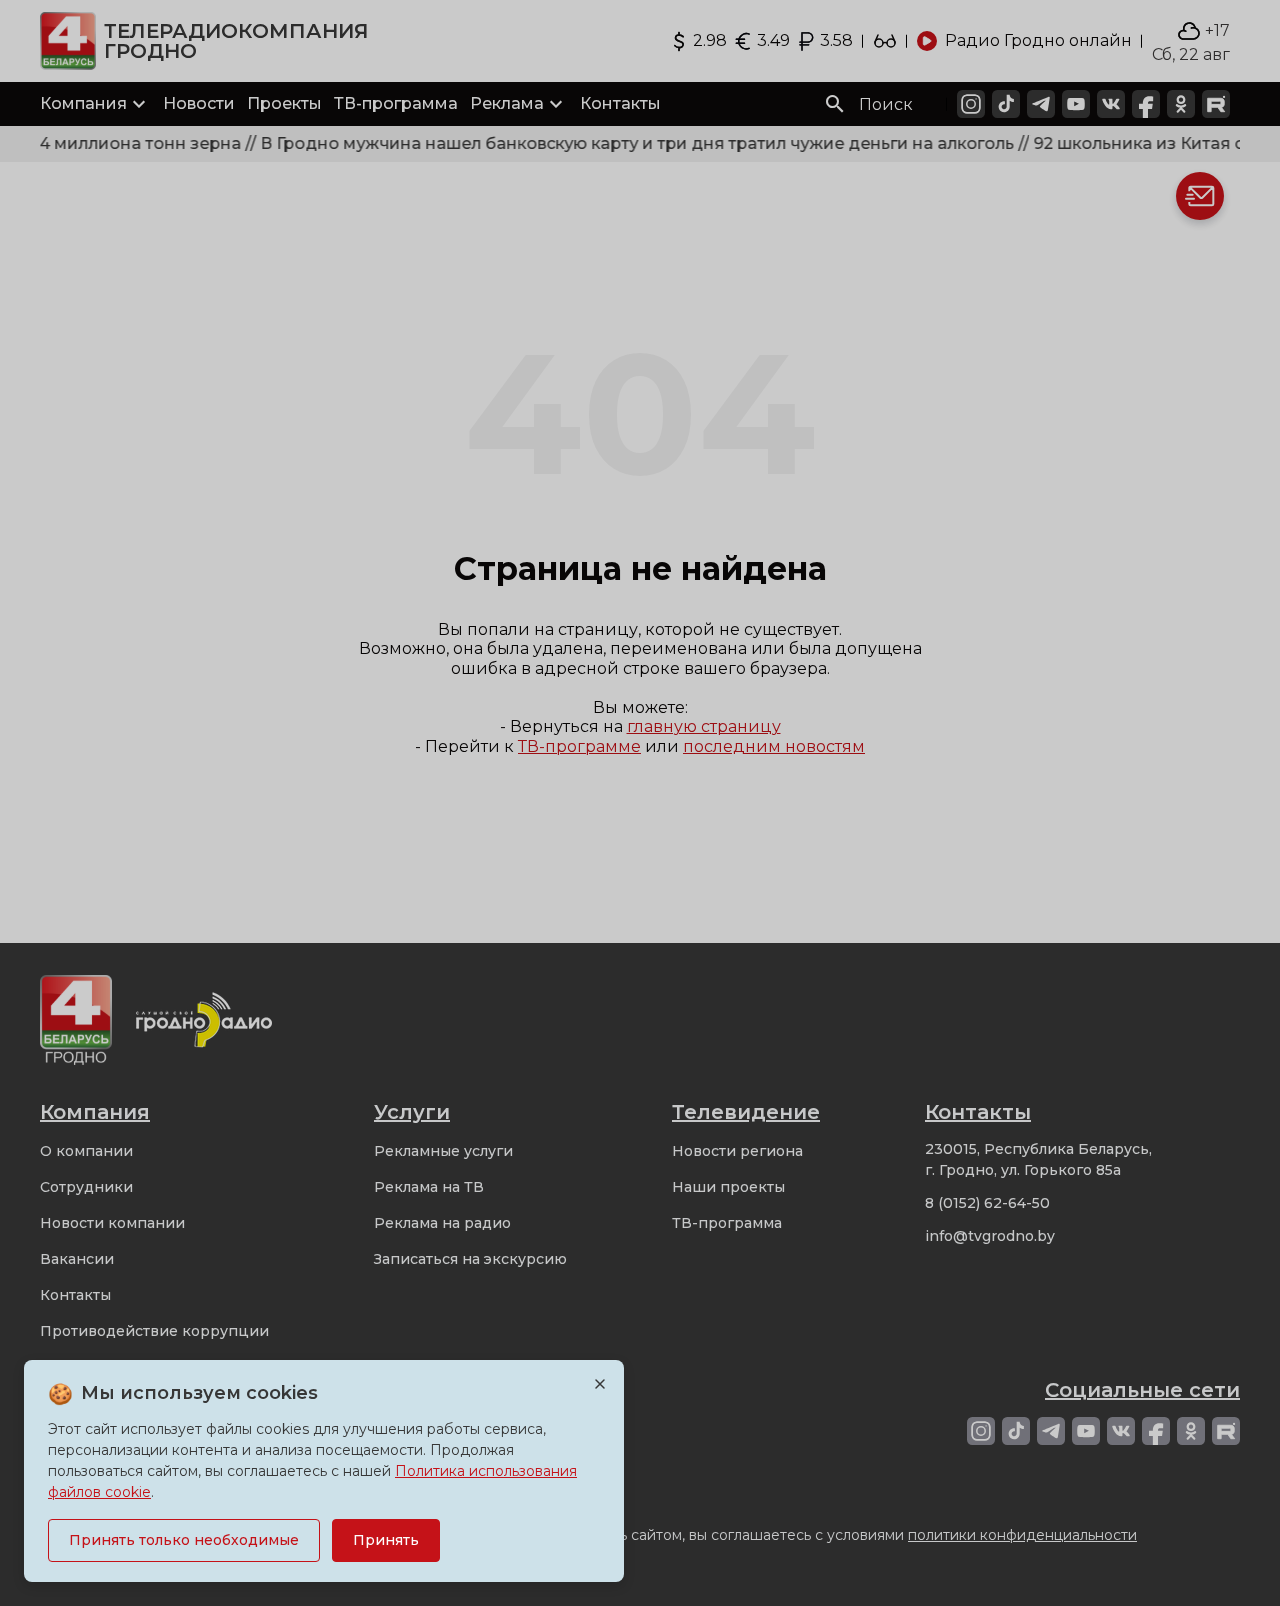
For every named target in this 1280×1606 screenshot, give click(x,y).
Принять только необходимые (184, 1540)
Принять (386, 1540)
